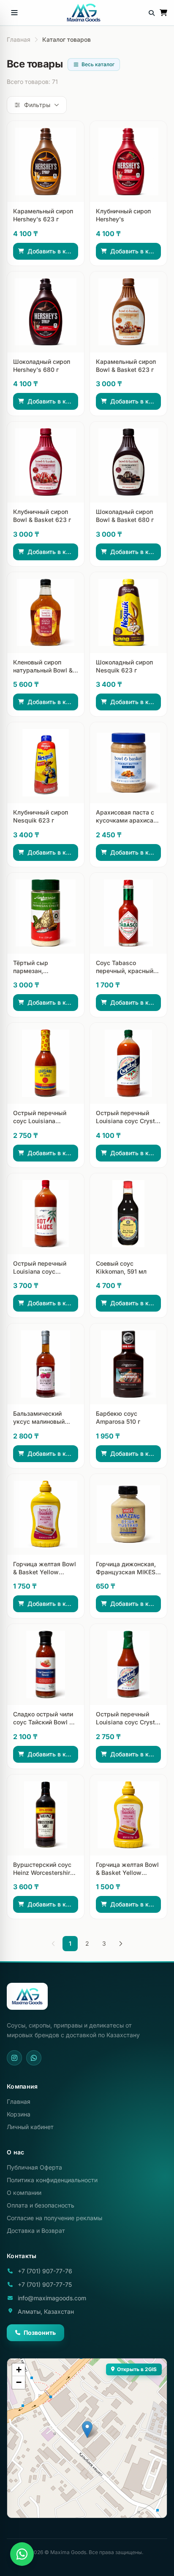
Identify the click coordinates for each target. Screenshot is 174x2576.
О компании (24, 2193)
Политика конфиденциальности (52, 2180)
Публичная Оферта (34, 2167)
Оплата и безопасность (41, 2205)
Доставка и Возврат (36, 2230)
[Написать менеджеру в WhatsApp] (22, 2554)
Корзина (19, 2114)
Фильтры (37, 105)
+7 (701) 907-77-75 (45, 2284)
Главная (19, 39)
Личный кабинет (30, 2127)
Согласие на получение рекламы (54, 2218)
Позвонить (40, 2333)
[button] (87, 2429)
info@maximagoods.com (52, 2298)
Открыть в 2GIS (137, 2369)
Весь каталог (98, 64)
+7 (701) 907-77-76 (45, 2271)
